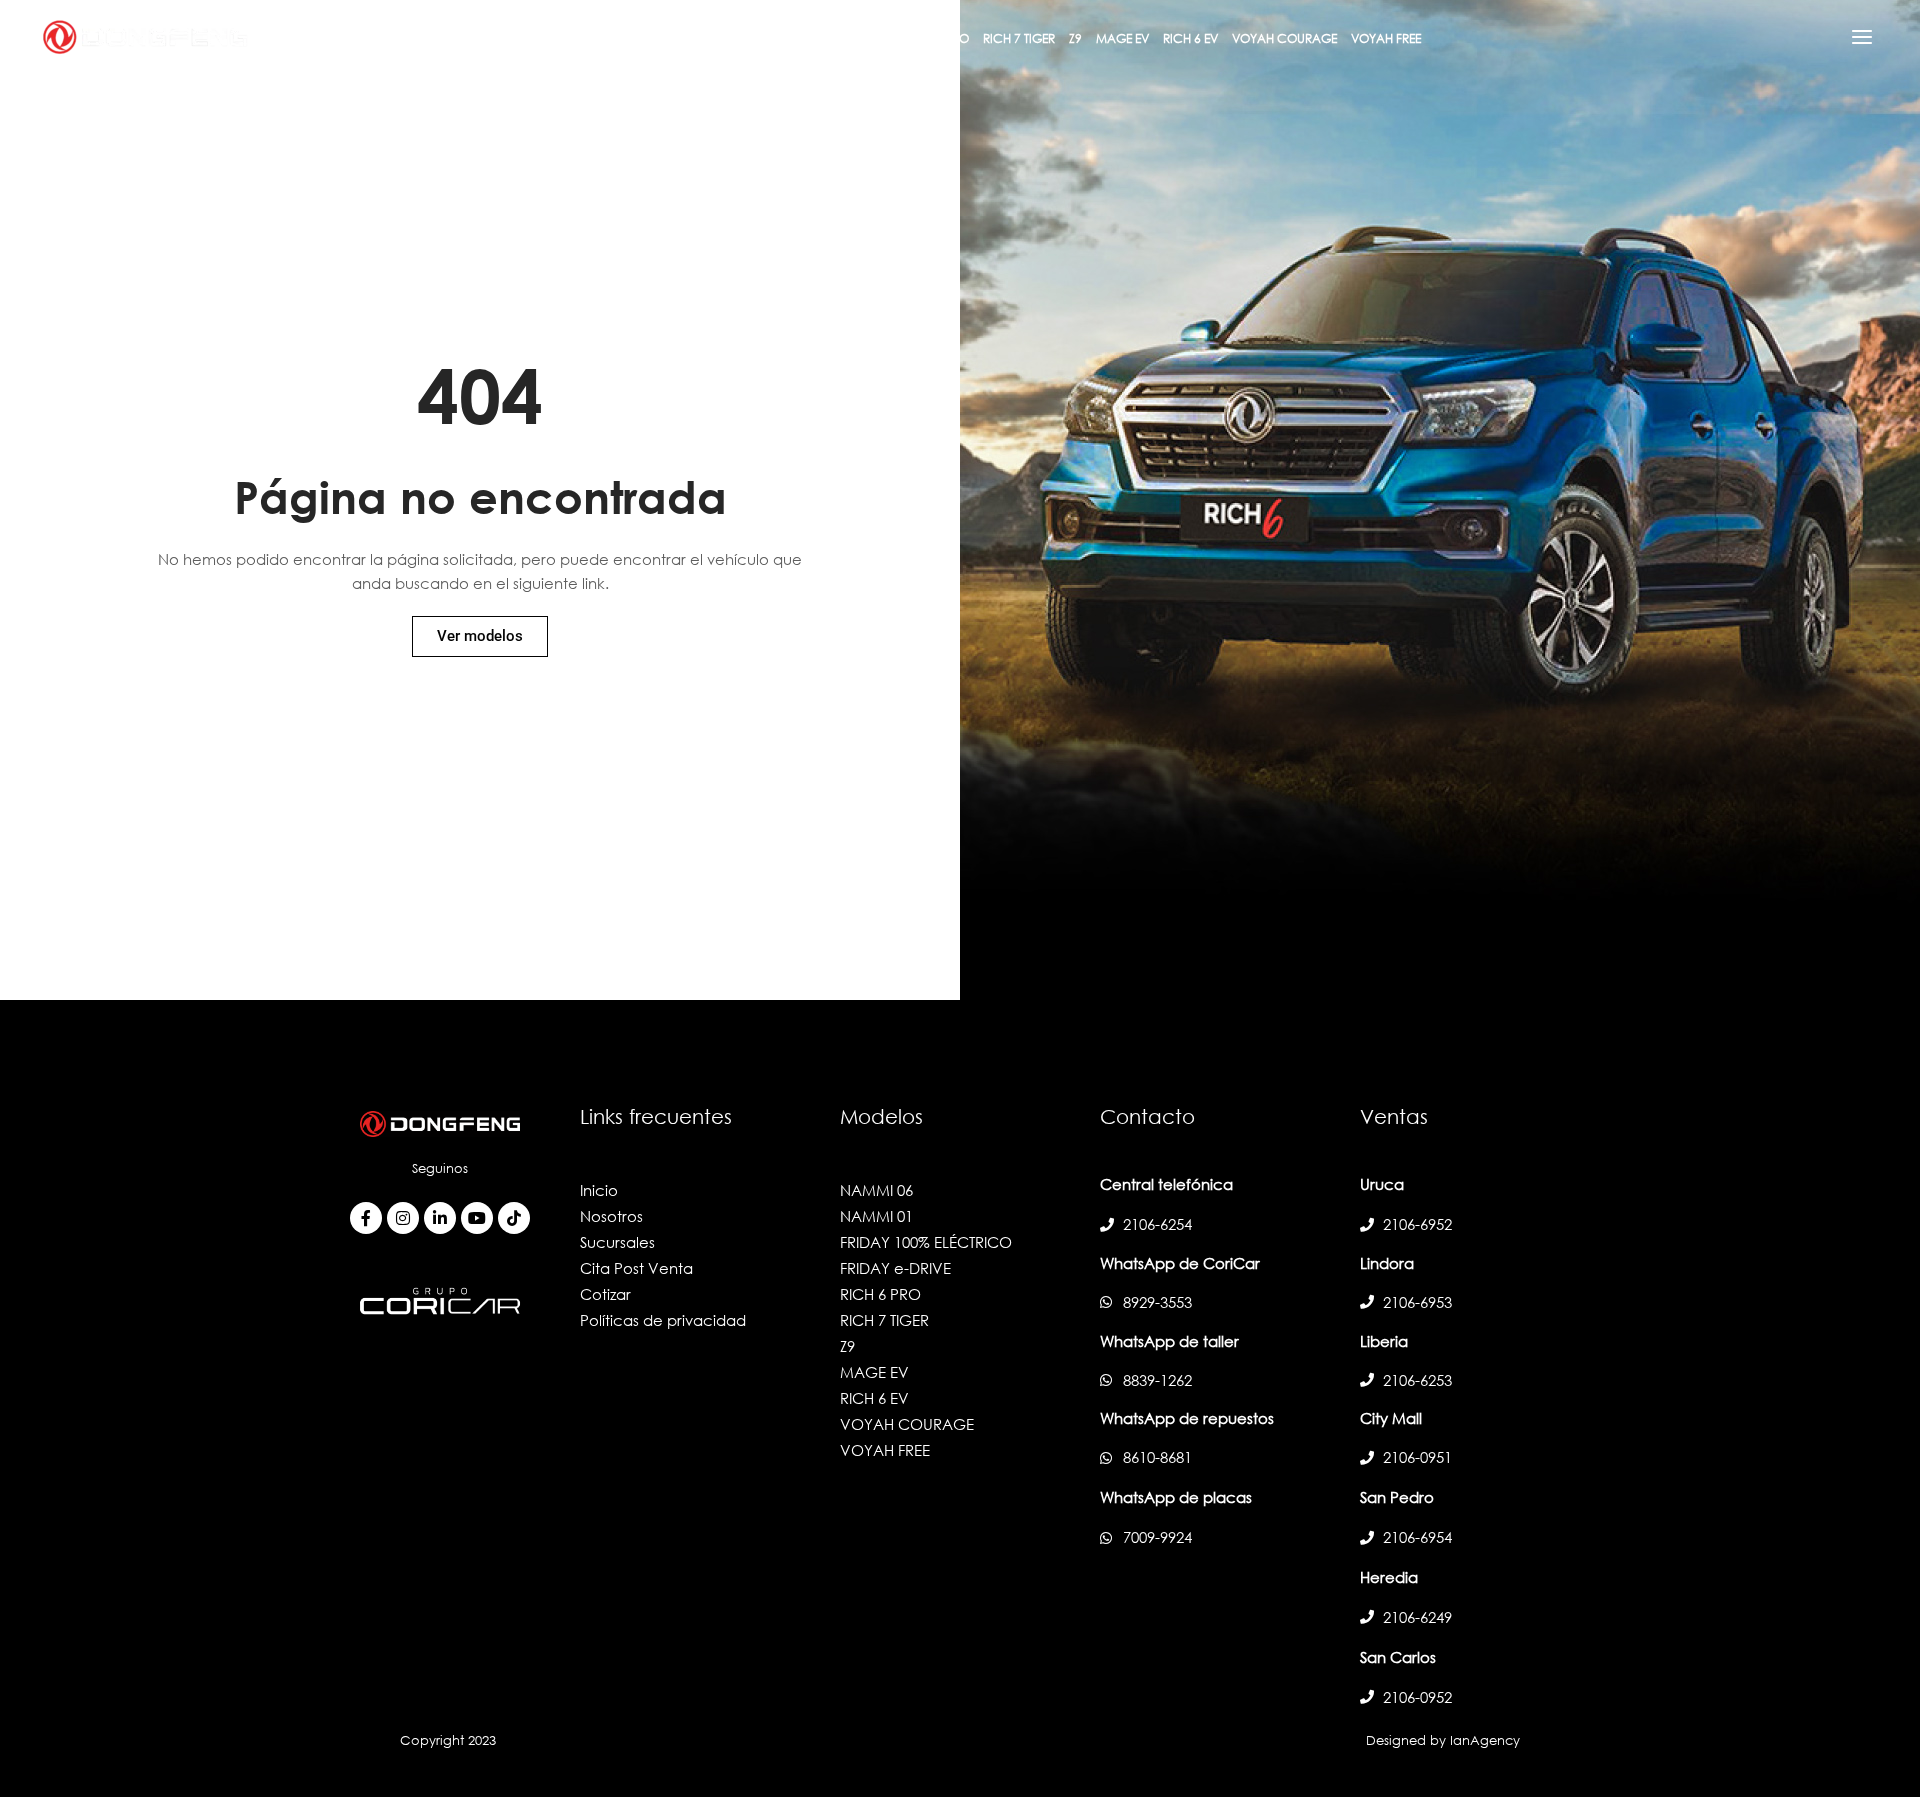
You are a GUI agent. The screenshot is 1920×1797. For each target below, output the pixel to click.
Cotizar (605, 1294)
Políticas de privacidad (663, 1320)
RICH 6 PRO (880, 1294)
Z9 (847, 1346)
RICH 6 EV (874, 1398)
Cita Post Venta (636, 1268)
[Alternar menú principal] (1862, 36)
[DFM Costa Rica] (145, 35)
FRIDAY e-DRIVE (895, 1268)
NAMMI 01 (876, 1216)
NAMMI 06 (876, 1190)
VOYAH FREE (885, 1450)
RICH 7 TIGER (884, 1320)
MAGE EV (874, 1372)
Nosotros (611, 1216)
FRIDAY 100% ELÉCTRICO (926, 1242)
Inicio (599, 1190)
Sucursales (617, 1242)
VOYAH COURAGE (907, 1424)
